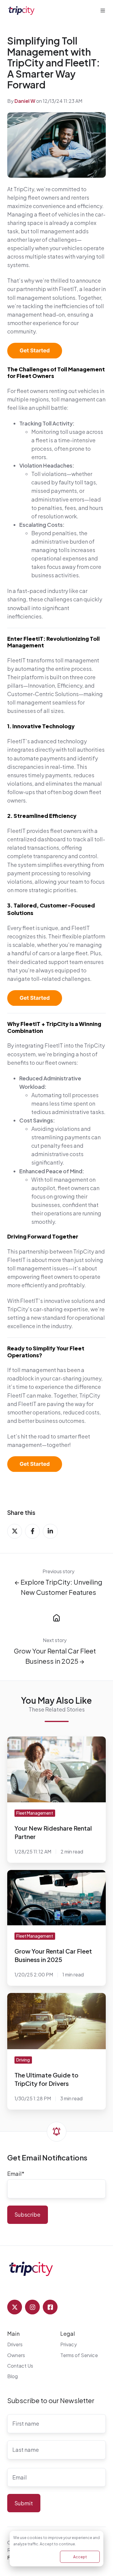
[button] (103, 11)
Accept (80, 2557)
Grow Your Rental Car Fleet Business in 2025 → (55, 1656)
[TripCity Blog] (56, 1617)
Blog (13, 2376)
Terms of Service (79, 2355)
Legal (68, 2333)
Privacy (69, 2344)
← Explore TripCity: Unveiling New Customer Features (58, 1587)
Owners (16, 2355)
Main (13, 2333)
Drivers (15, 2344)
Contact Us (20, 2366)
